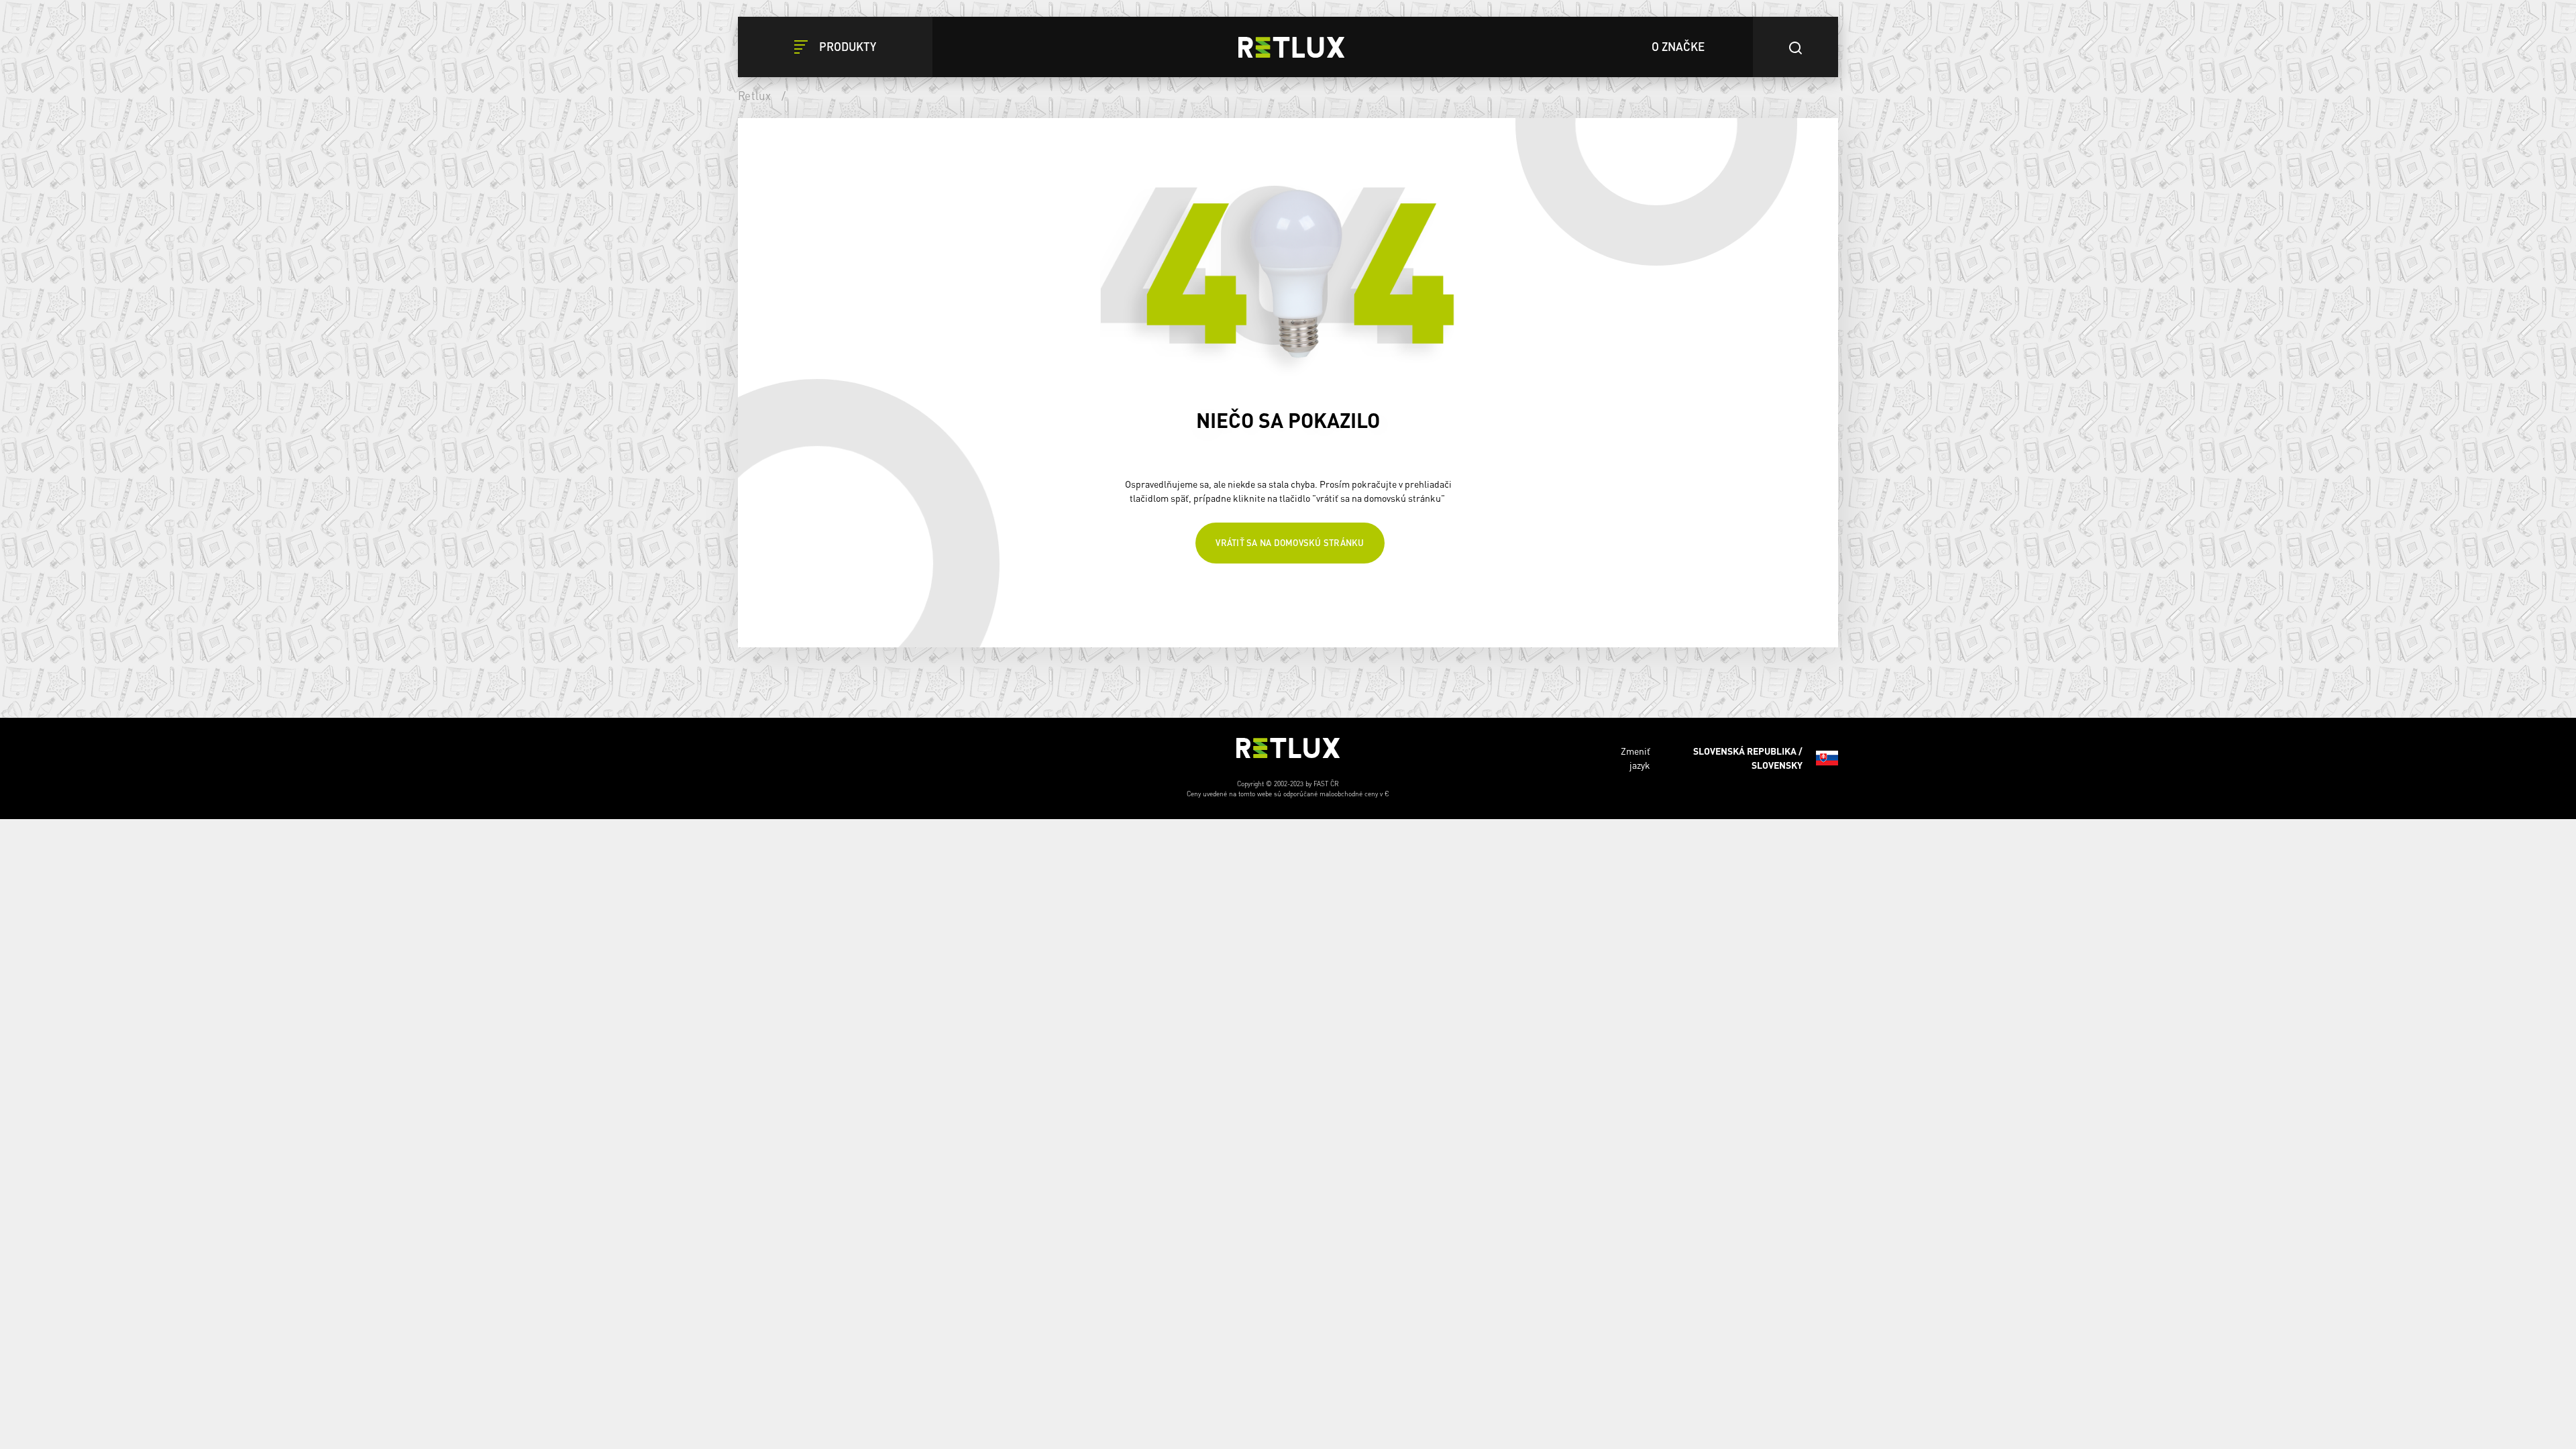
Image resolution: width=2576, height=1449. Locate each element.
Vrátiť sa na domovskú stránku (1290, 547)
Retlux (755, 95)
